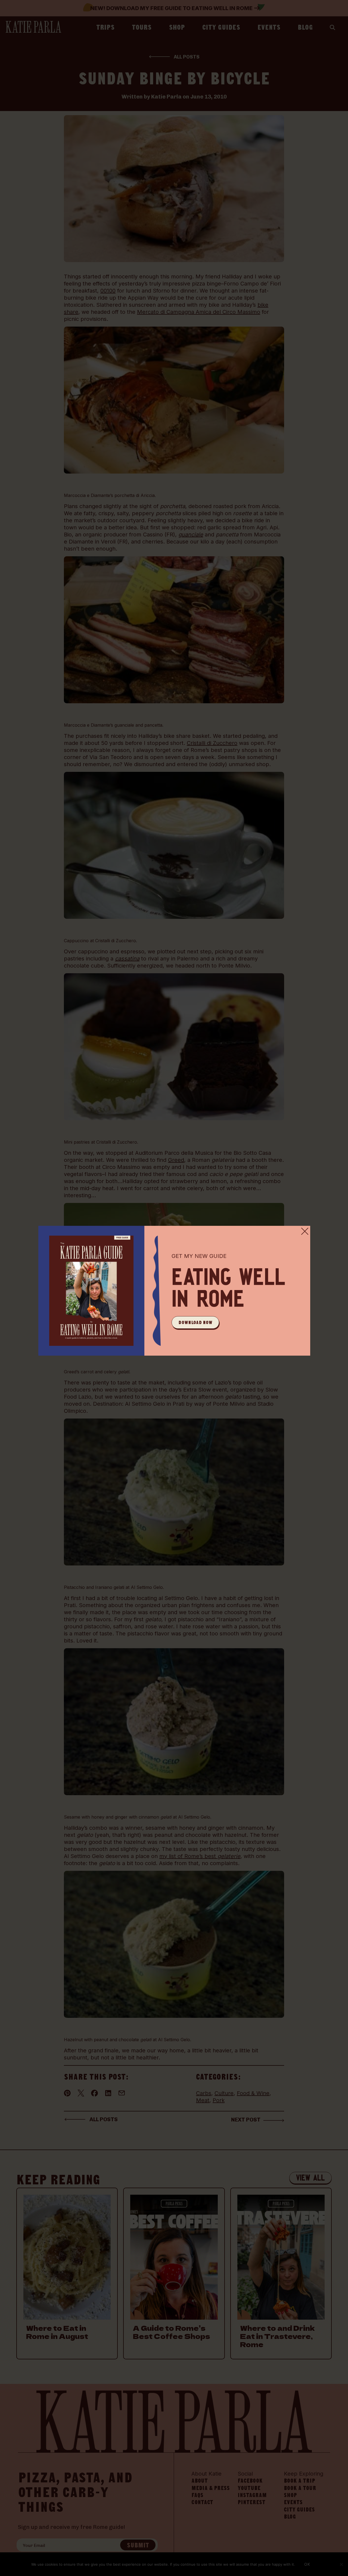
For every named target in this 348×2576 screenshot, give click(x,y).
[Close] (305, 1231)
